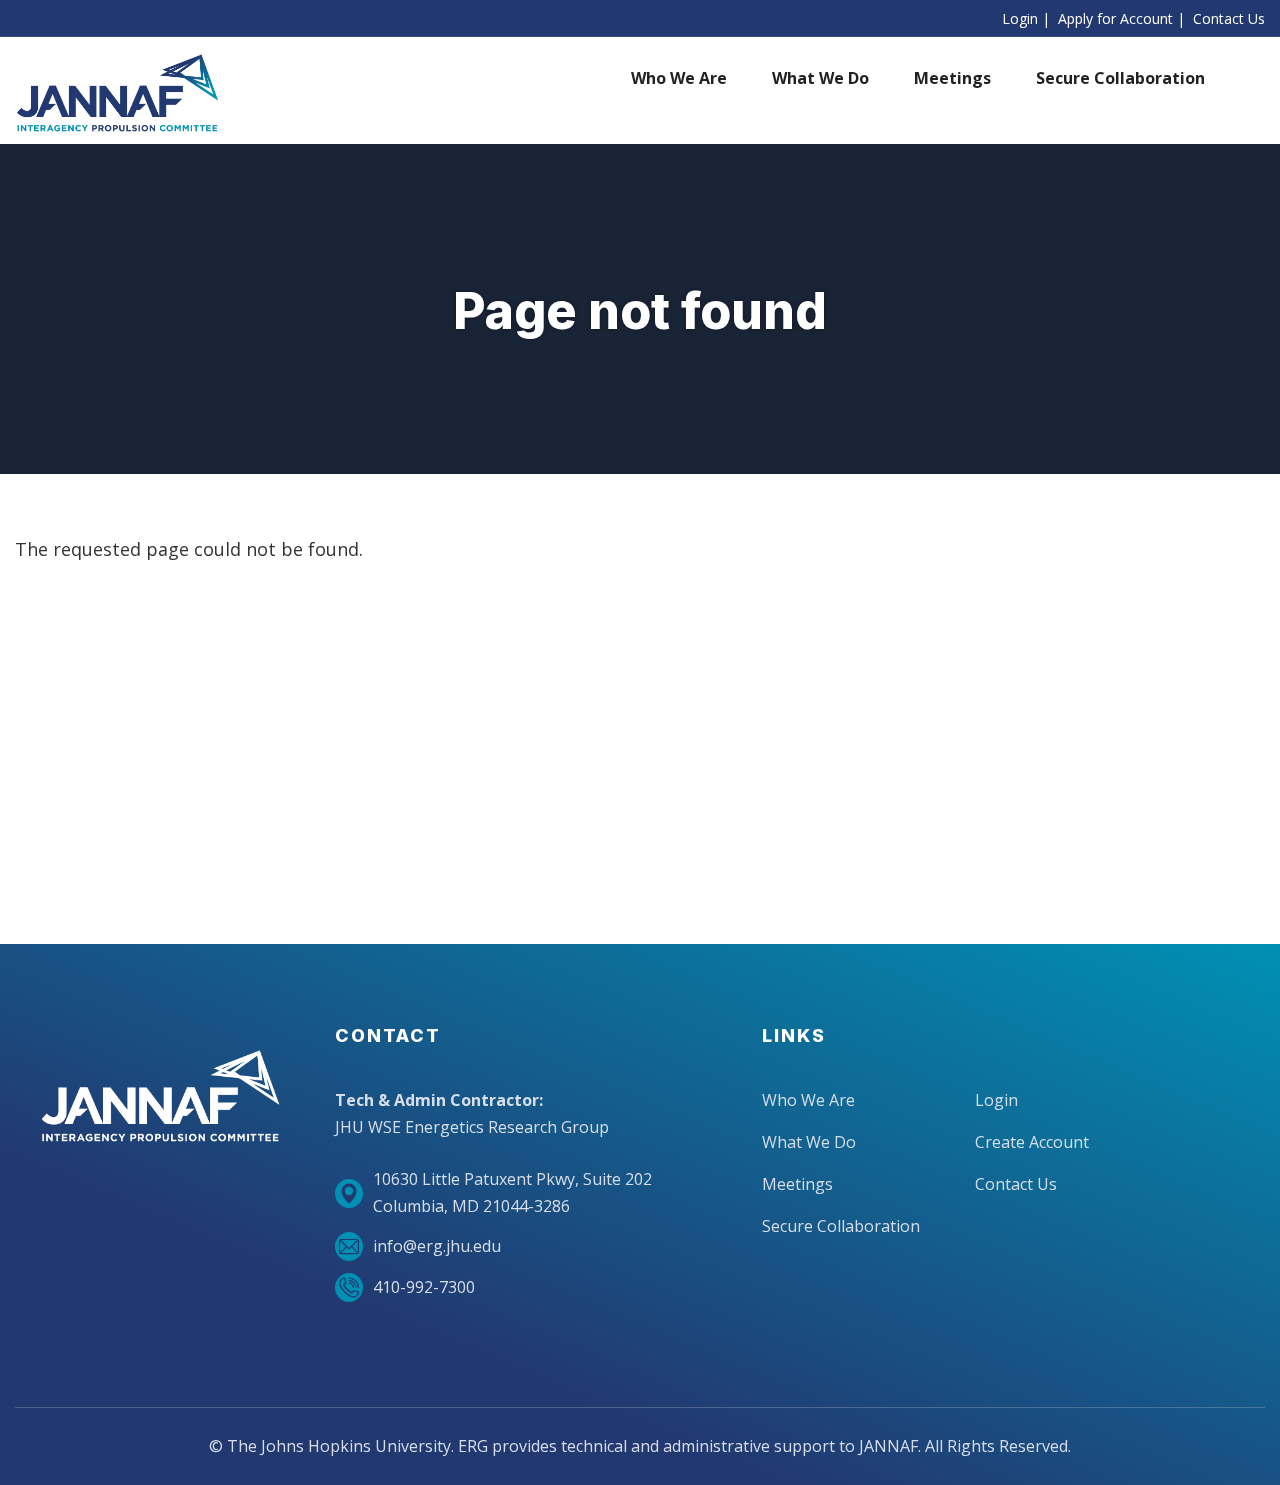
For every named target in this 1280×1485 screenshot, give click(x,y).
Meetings (797, 1184)
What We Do (809, 1142)
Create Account (1032, 1142)
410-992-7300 (424, 1287)
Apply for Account (1115, 18)
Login (1020, 18)
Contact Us (1229, 18)
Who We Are (808, 1100)
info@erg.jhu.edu (437, 1246)
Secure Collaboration (841, 1226)
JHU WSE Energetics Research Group (472, 1127)
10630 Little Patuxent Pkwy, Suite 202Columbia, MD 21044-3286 (512, 1192)
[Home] (117, 93)
